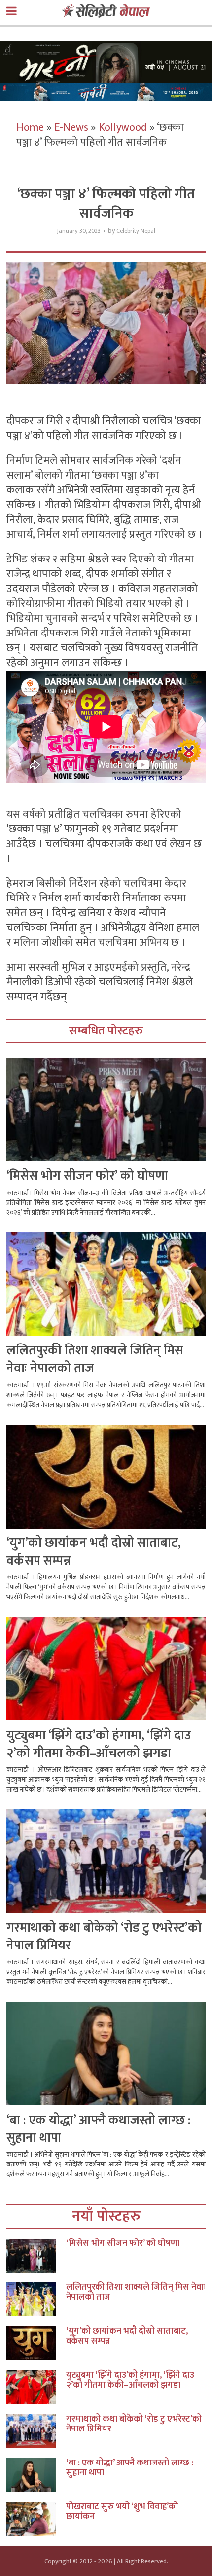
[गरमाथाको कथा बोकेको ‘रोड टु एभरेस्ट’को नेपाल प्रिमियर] (36, 2431)
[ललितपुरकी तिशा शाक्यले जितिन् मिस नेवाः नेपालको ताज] (36, 2299)
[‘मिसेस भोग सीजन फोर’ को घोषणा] (36, 2256)
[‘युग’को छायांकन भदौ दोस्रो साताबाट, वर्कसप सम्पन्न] (36, 2343)
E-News (71, 128)
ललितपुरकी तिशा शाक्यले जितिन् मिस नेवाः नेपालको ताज (95, 1360)
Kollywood (123, 128)
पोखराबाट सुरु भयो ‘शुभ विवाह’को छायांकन (122, 2512)
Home (30, 128)
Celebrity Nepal (136, 231)
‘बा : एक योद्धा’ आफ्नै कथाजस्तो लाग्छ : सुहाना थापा (98, 2129)
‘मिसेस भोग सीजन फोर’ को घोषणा (87, 1176)
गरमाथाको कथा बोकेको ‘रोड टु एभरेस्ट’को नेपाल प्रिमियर (104, 1937)
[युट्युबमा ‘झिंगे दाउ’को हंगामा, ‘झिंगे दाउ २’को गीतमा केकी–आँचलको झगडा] (36, 2387)
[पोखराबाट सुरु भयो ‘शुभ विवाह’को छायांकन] (36, 2519)
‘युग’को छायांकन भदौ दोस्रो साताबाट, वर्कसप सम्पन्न (94, 1552)
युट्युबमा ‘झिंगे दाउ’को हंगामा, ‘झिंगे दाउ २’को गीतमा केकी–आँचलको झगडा (99, 1744)
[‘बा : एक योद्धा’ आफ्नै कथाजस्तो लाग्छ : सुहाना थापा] (36, 2475)
